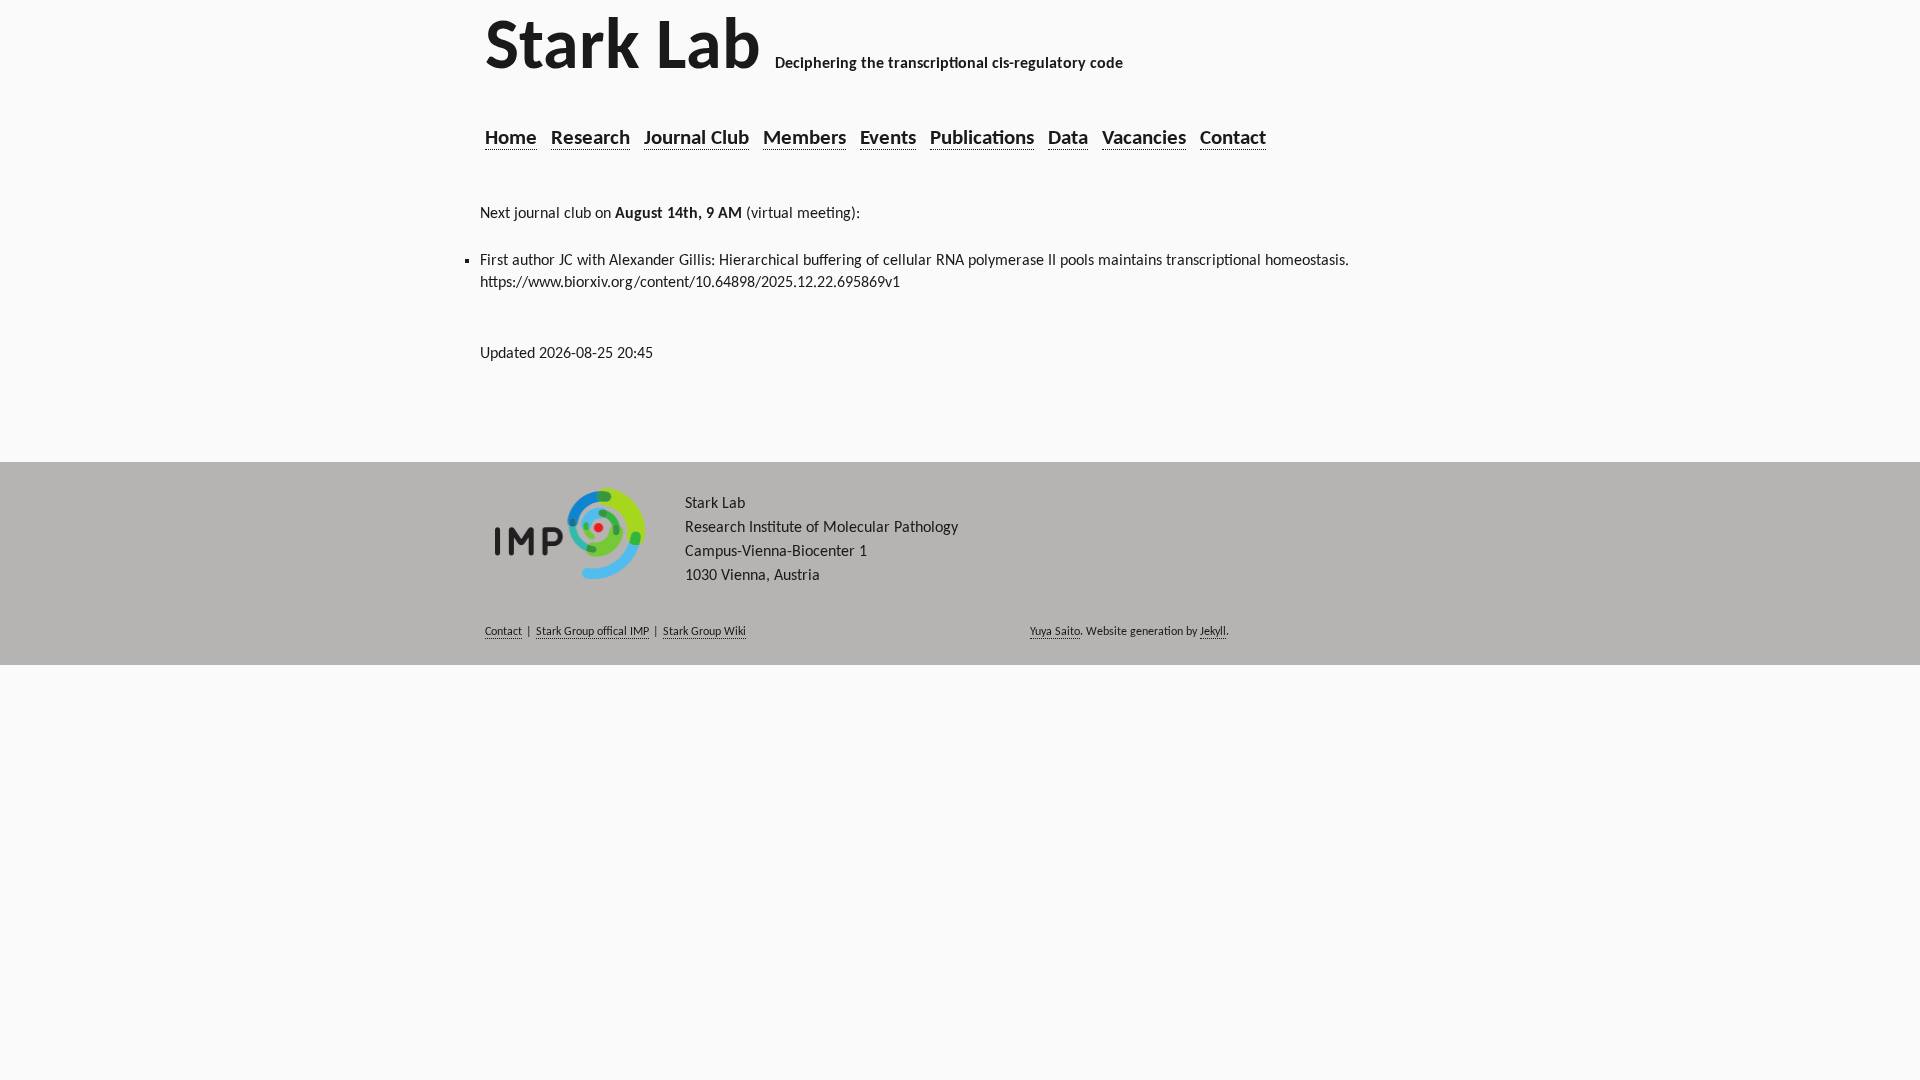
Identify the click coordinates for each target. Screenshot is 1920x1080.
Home (511, 138)
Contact (1233, 138)
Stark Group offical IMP (592, 632)
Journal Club (696, 138)
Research (590, 138)
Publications (982, 138)
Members (804, 138)
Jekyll (1213, 632)
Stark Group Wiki (704, 632)
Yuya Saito (1055, 632)
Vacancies (1144, 138)
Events (888, 138)
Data (1068, 138)
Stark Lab (623, 50)
